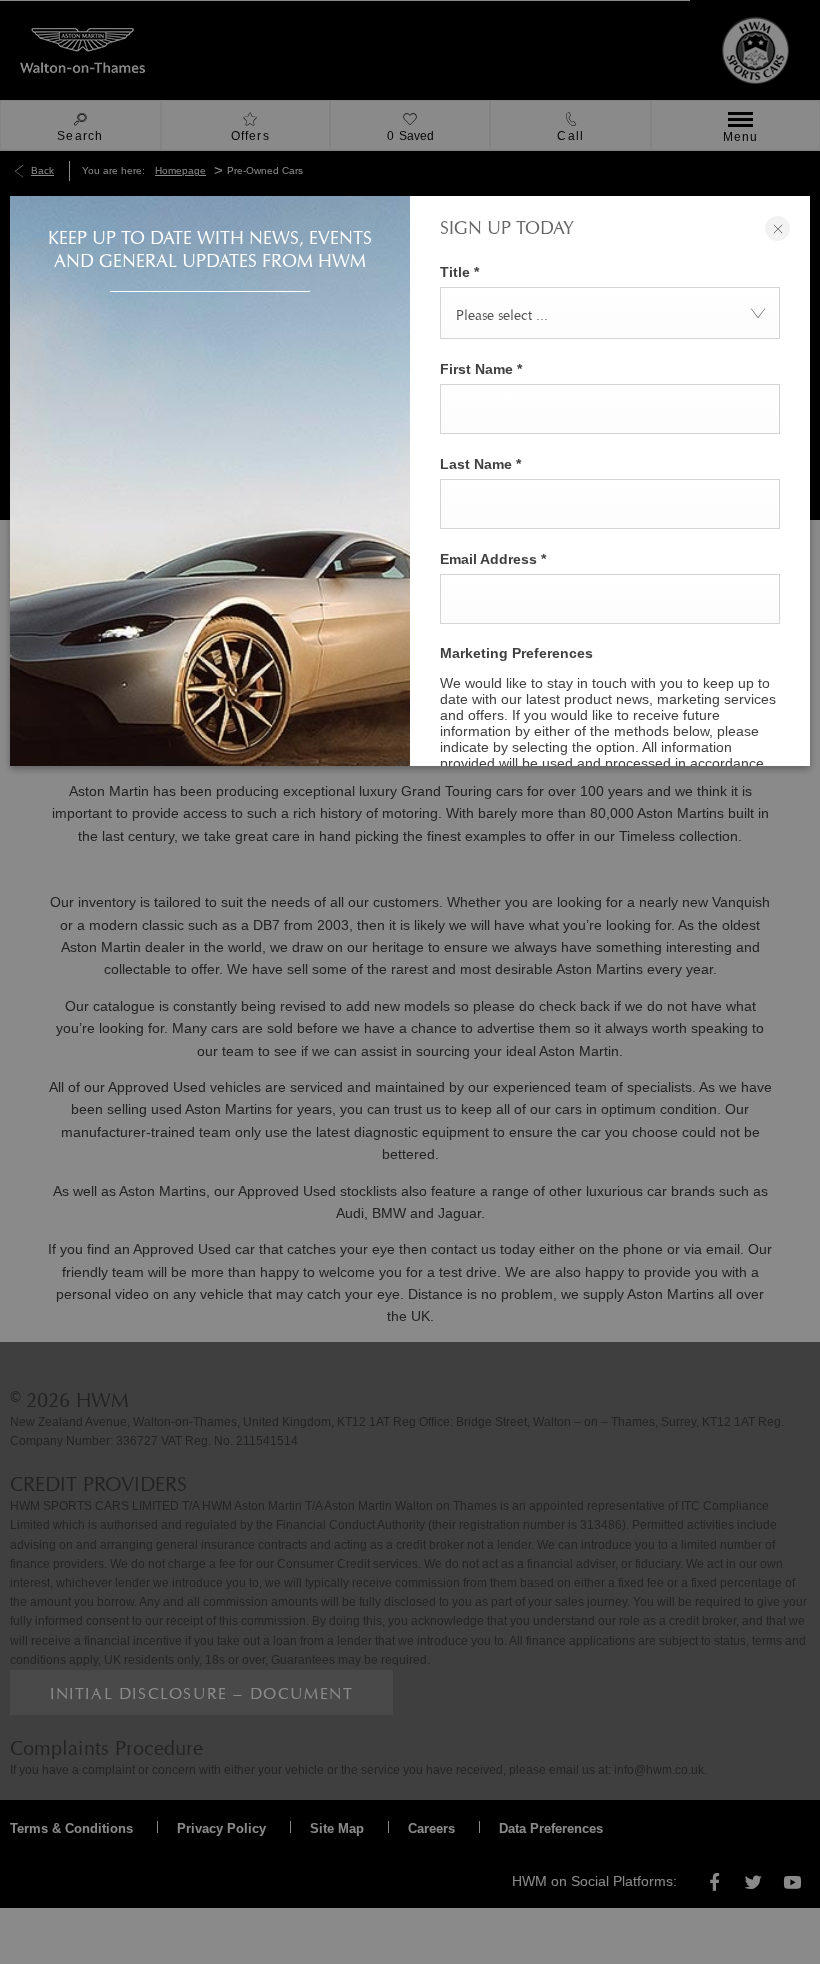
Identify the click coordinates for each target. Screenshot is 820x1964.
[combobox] (610, 313)
